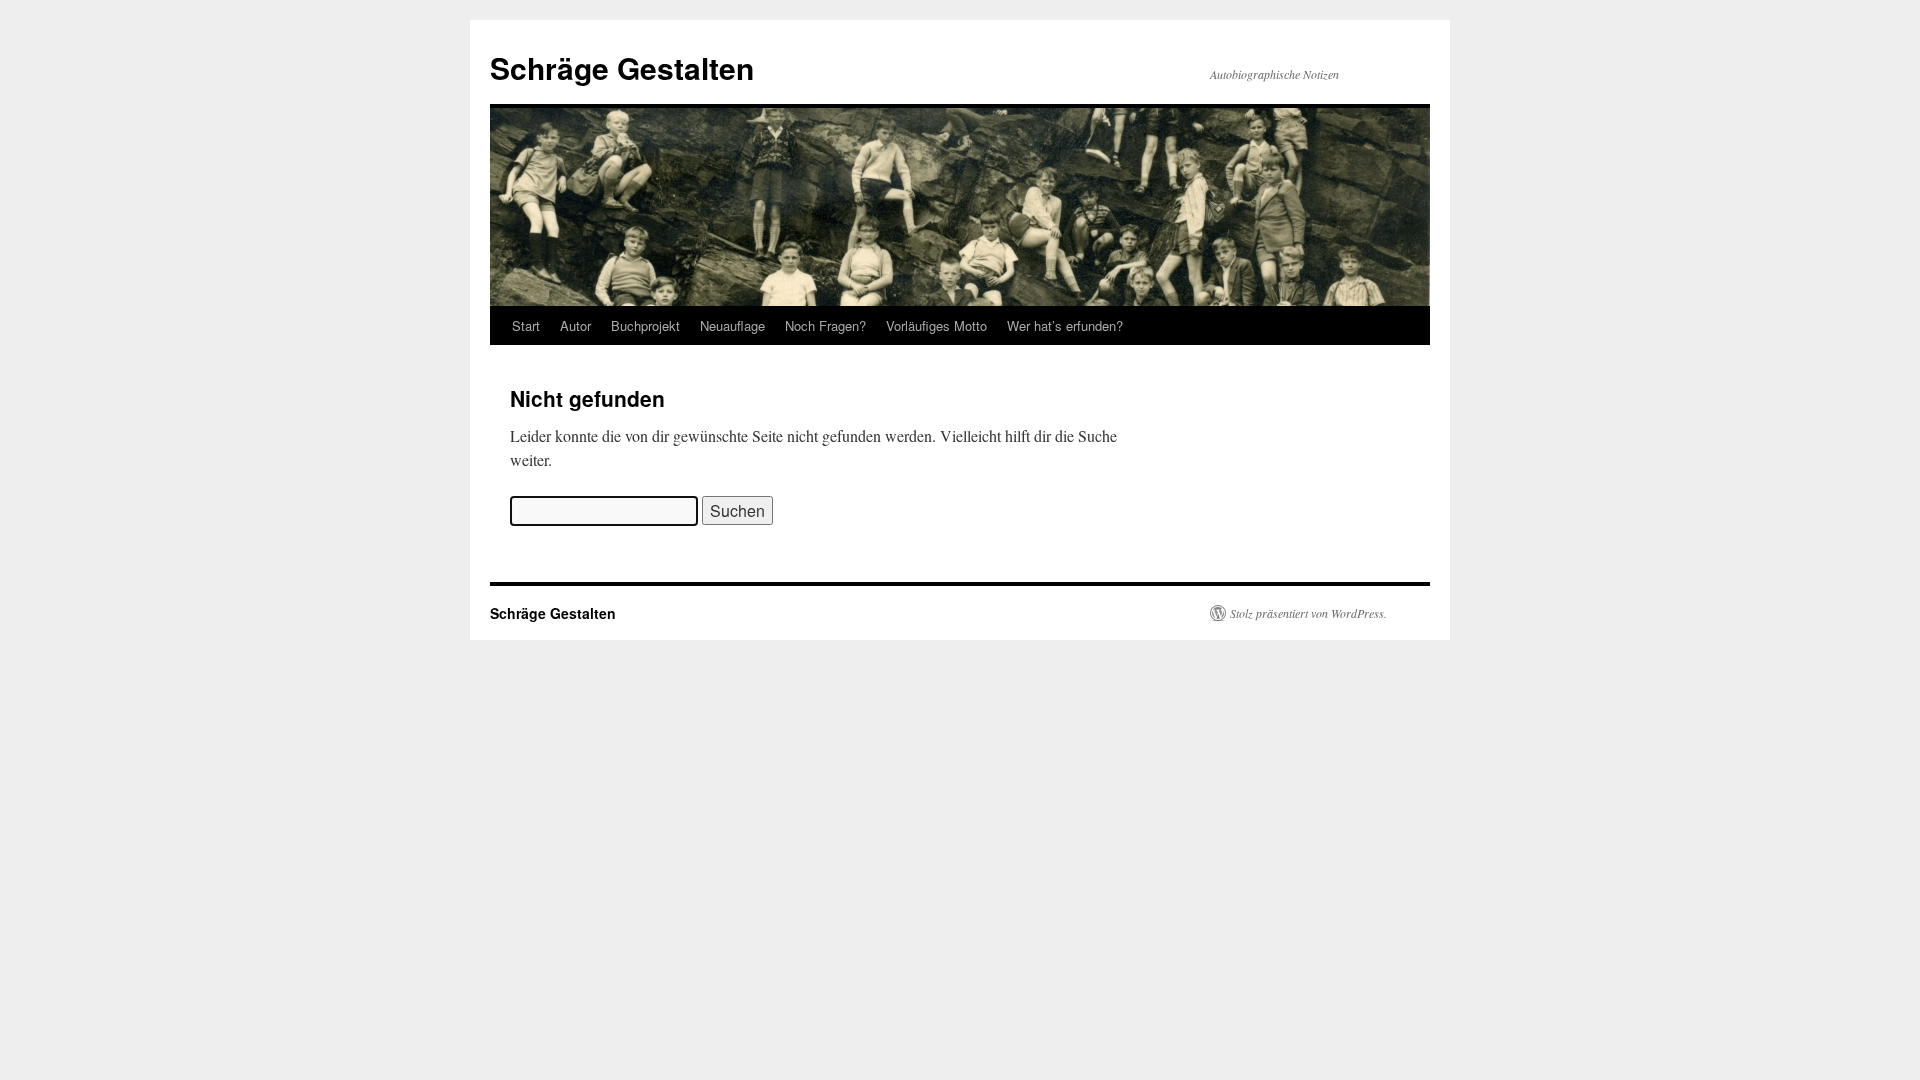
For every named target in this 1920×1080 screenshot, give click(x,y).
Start (526, 325)
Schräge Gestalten (622, 67)
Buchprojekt (645, 325)
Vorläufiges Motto (936, 325)
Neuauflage (732, 325)
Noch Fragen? (825, 325)
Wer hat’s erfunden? (1065, 325)
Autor (575, 325)
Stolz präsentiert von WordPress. (1308, 613)
